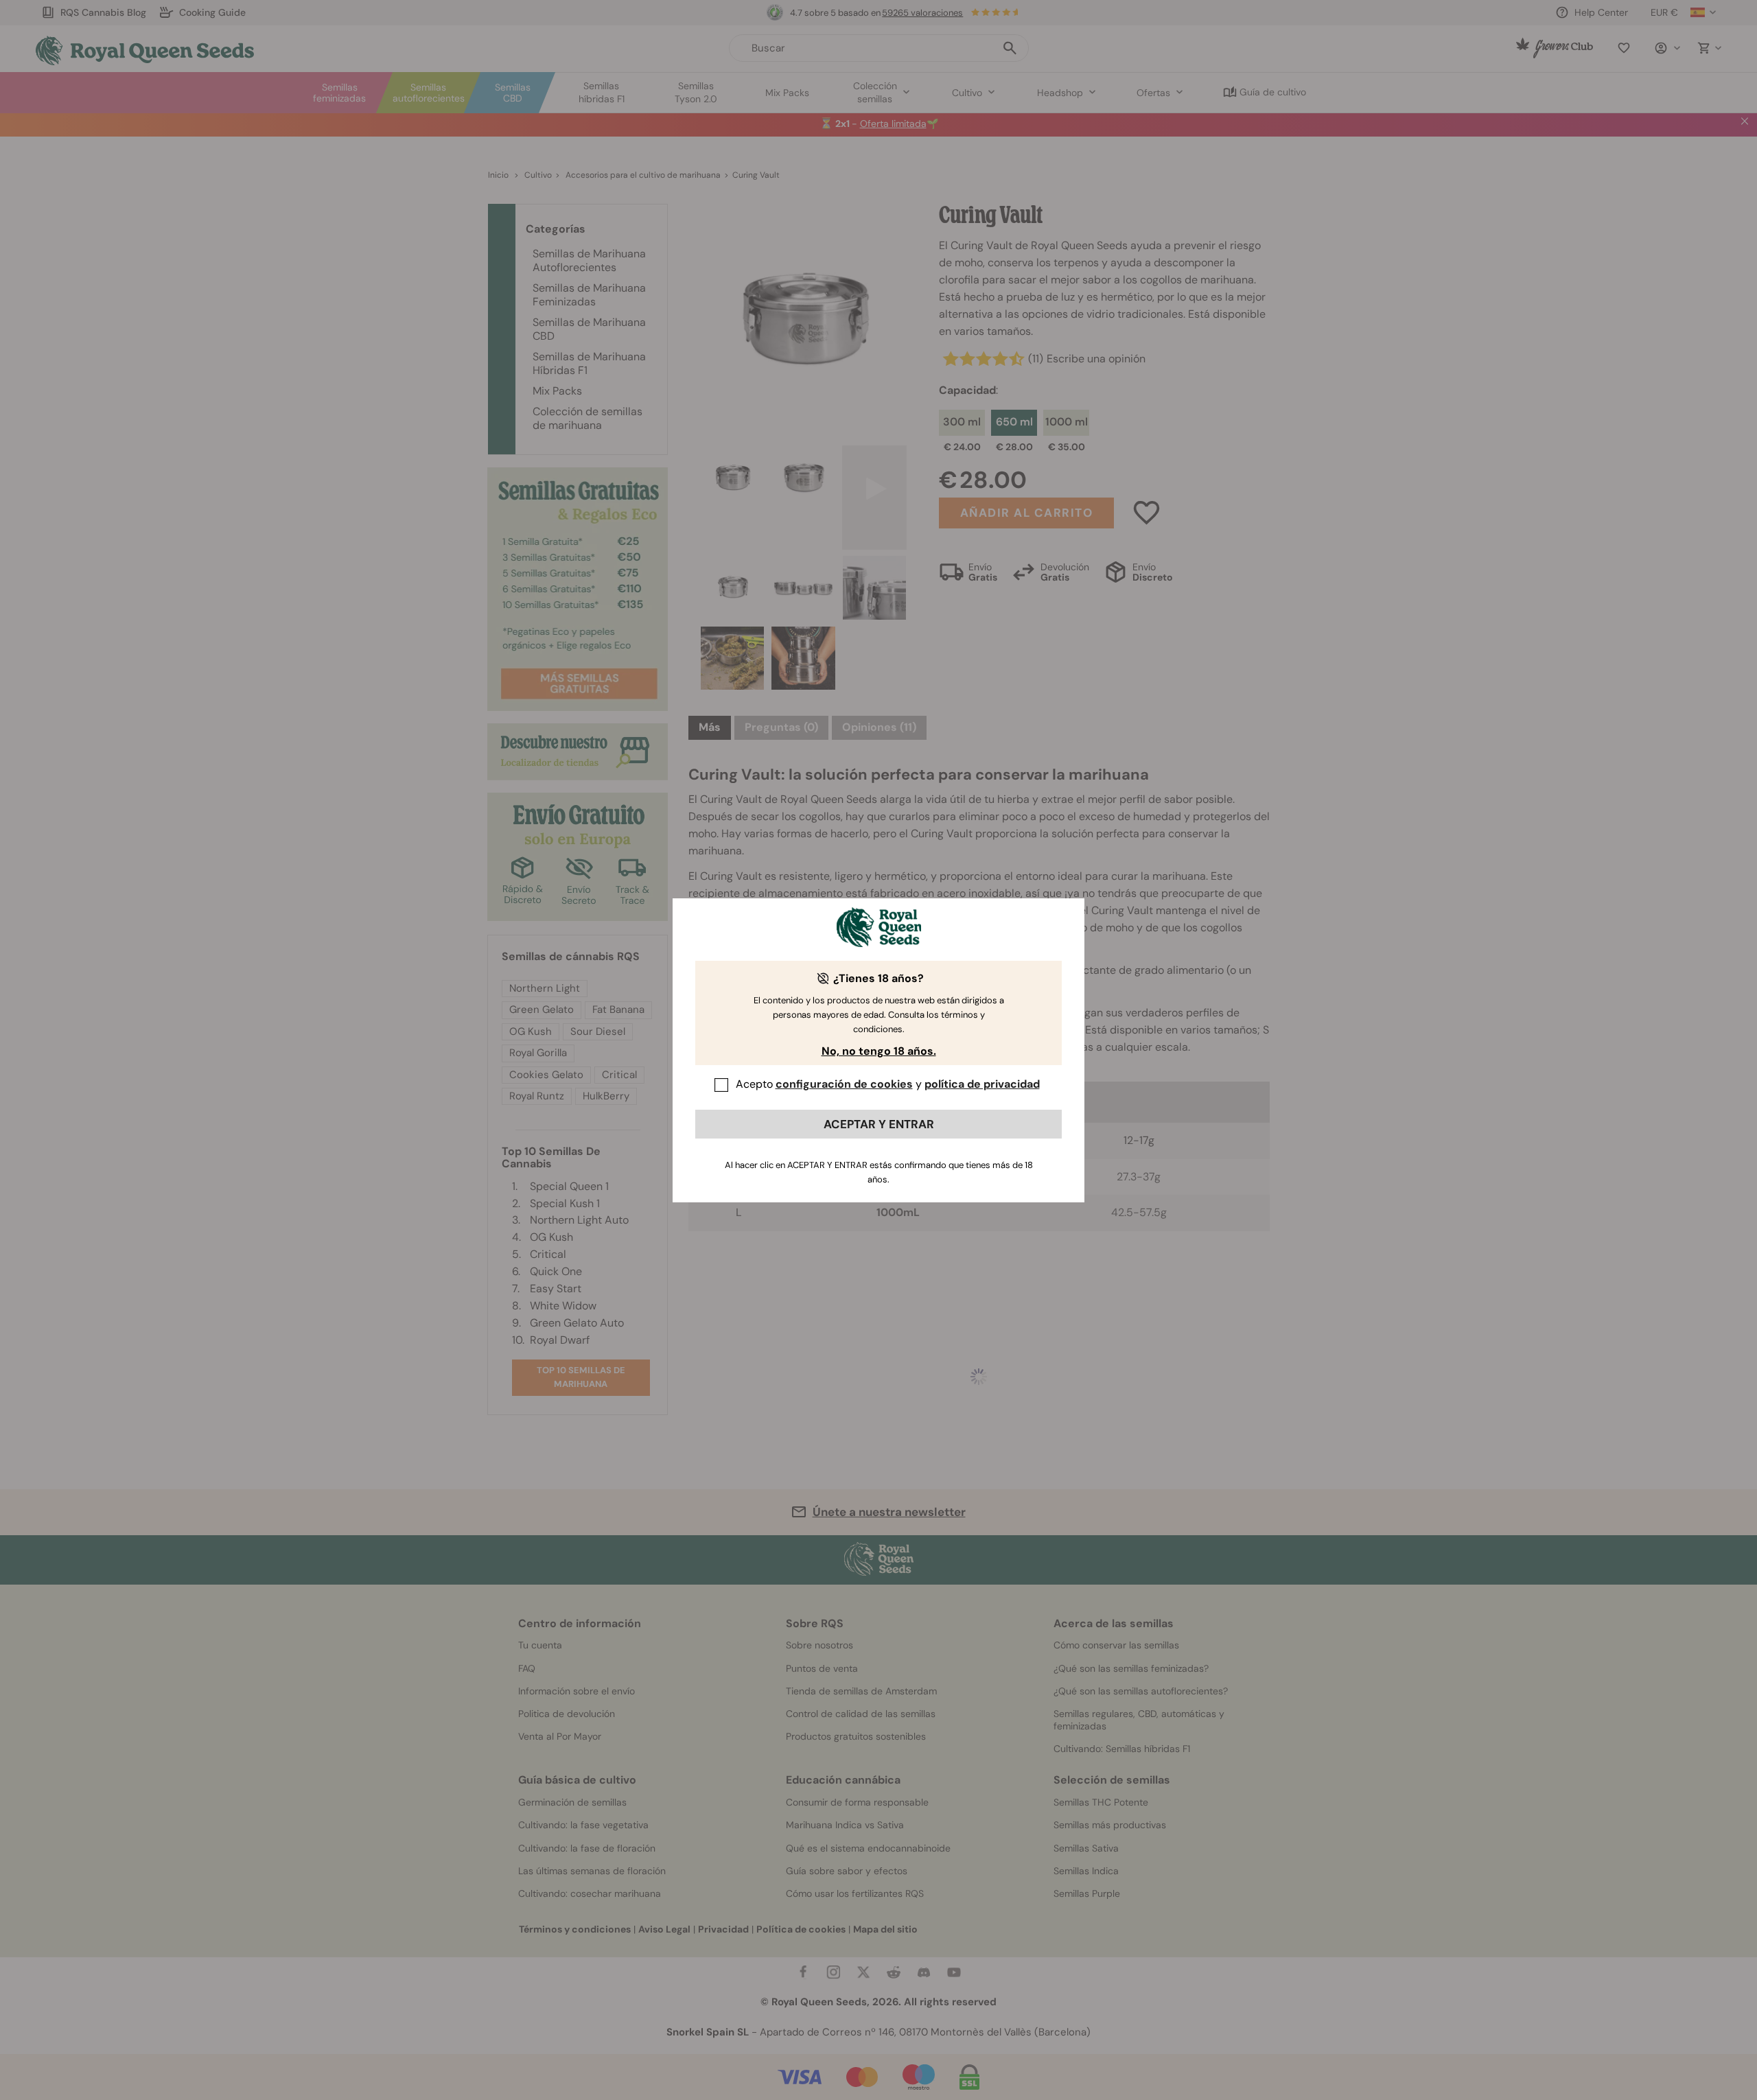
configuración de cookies (844, 1084)
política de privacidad (982, 1084)
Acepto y (888, 1084)
